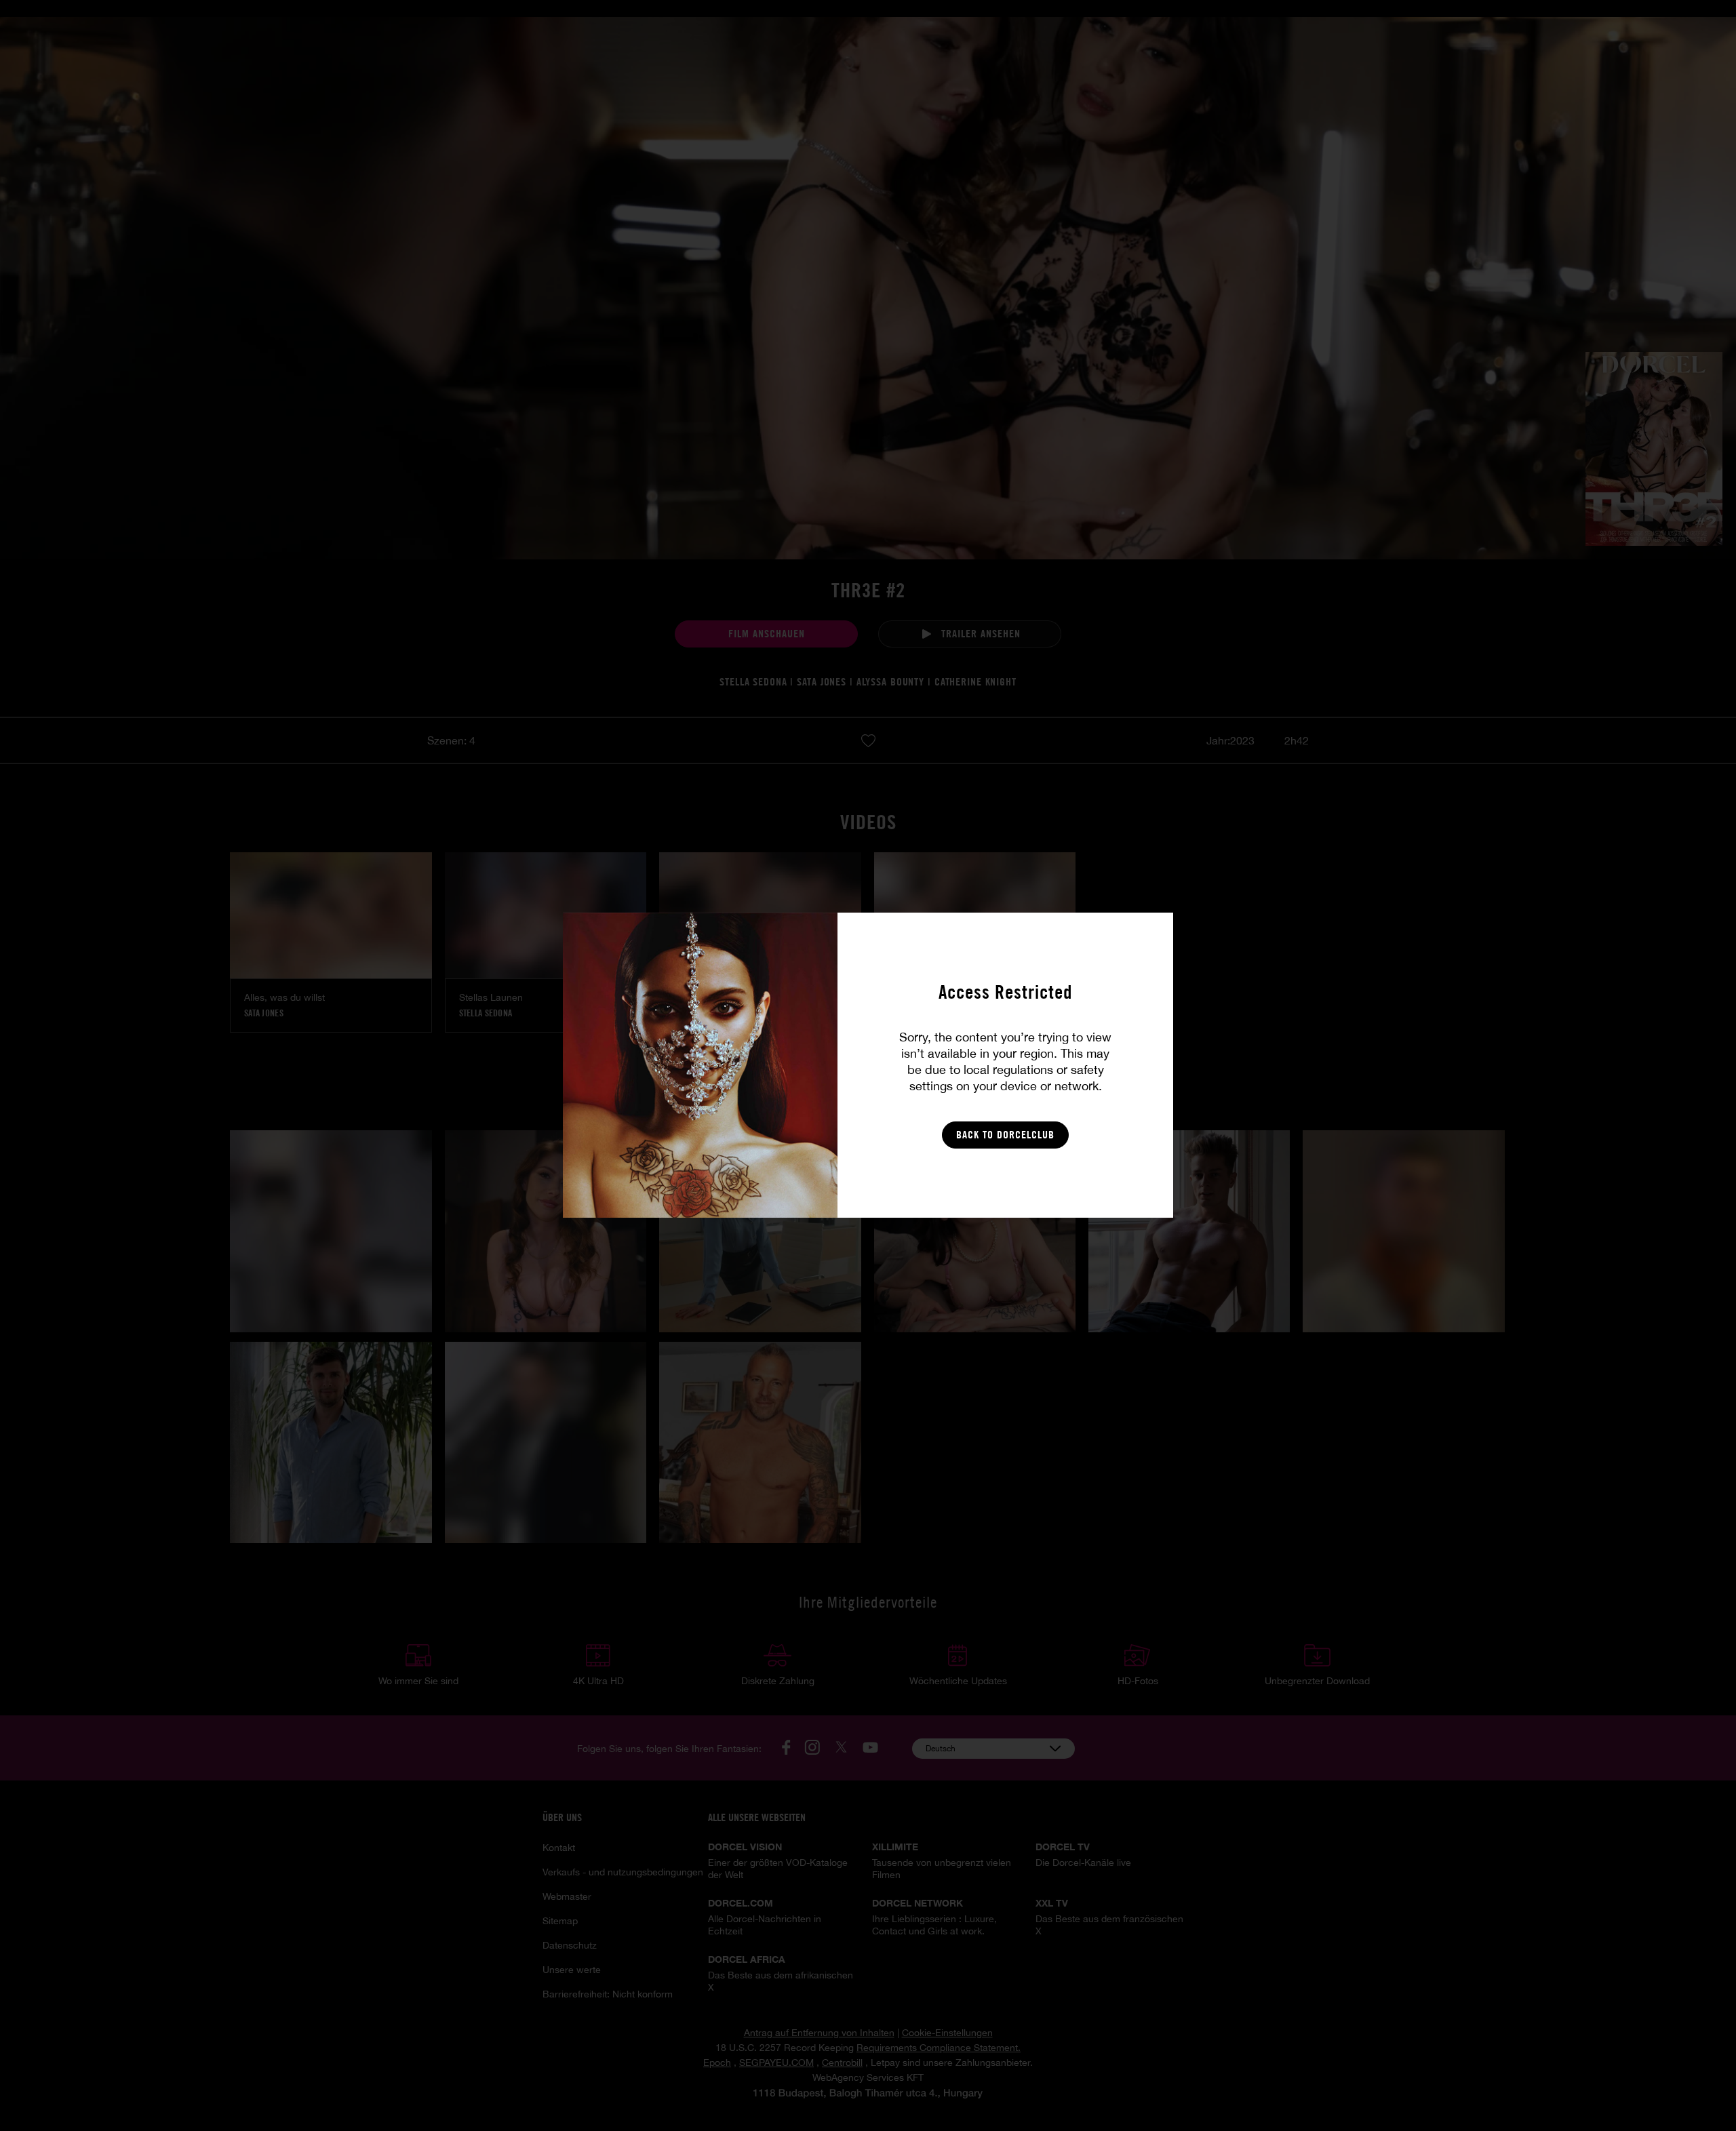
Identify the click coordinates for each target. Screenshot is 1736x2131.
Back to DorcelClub (1005, 1135)
